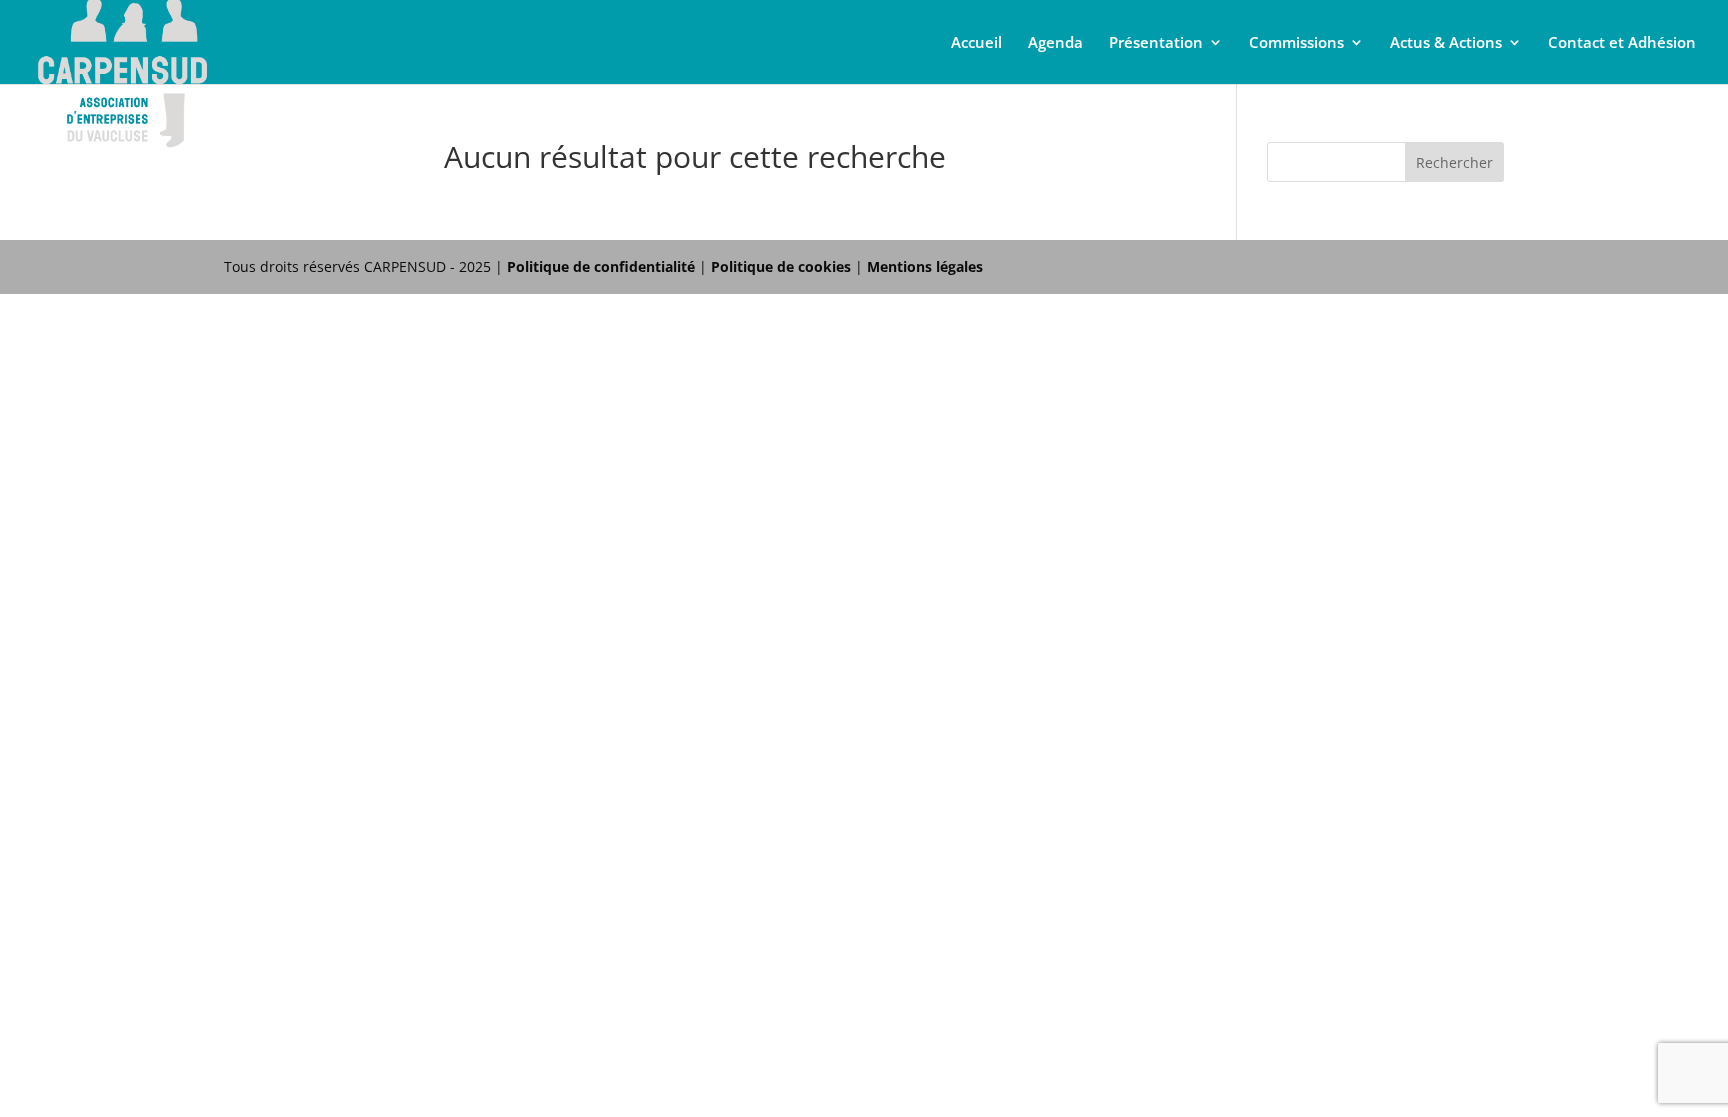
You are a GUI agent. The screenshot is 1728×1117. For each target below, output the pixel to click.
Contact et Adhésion (1622, 43)
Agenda (1055, 43)
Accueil (976, 43)
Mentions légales (925, 266)
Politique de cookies (781, 266)
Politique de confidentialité (601, 266)
